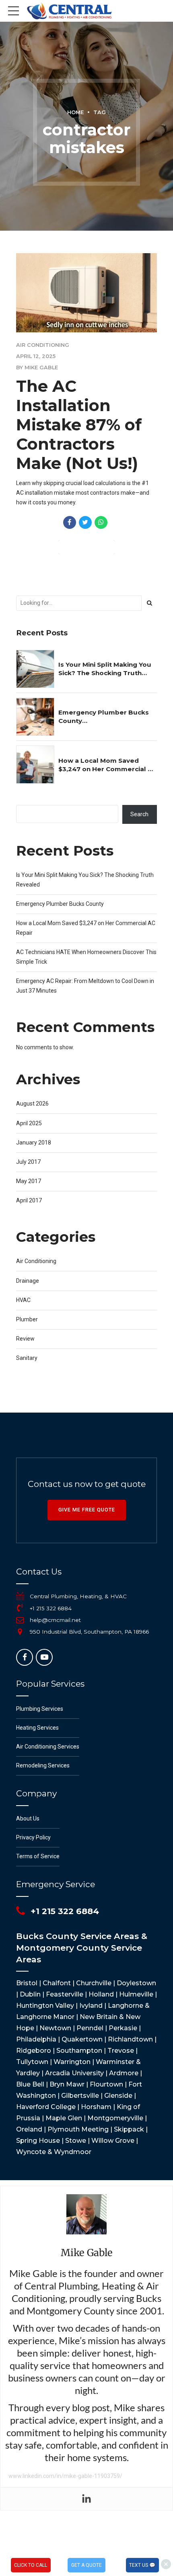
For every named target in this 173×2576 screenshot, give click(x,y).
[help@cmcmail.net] (20, 1620)
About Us (28, 1818)
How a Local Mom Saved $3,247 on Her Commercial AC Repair (108, 765)
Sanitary (27, 1358)
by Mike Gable (37, 368)
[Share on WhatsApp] (101, 522)
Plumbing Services (40, 1709)
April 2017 (29, 1200)
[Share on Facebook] (70, 522)
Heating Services (37, 1728)
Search (139, 814)
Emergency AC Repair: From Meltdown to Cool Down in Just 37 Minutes (85, 986)
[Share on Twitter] (85, 522)
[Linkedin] (86, 2499)
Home (75, 112)
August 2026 (32, 1104)
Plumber (27, 1319)
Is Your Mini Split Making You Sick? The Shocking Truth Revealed (105, 669)
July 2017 (28, 1162)
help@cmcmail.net (55, 1620)
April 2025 (29, 1123)
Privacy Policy (33, 1837)
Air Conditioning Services (48, 1747)
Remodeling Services (43, 1765)
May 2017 (29, 1181)
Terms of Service (38, 1856)
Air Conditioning (43, 345)
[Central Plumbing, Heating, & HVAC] (20, 1596)
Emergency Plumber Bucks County (104, 717)
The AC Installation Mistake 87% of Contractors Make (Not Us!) (79, 425)
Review (25, 1339)
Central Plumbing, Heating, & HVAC (78, 1596)
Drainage (28, 1281)
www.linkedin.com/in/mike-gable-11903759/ (65, 2476)
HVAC (23, 1300)
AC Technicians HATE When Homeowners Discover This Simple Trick (86, 957)
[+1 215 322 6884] (20, 1608)
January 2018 (34, 1143)
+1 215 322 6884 (51, 1608)
